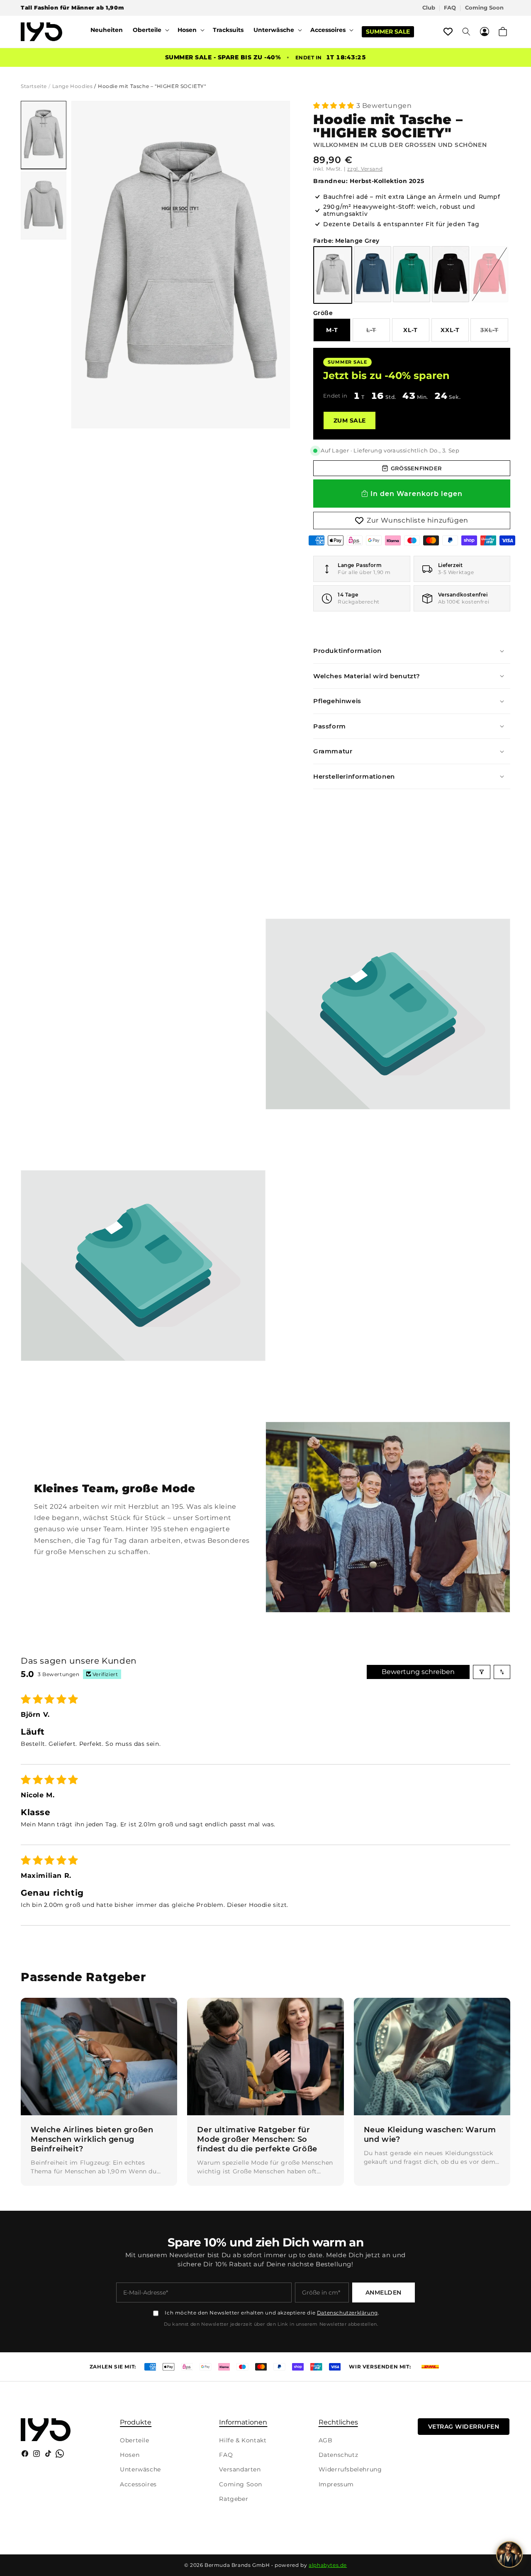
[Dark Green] (412, 274)
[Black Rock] (451, 274)
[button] (150, 30)
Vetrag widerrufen (464, 2427)
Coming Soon (484, 8)
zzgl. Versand (365, 169)
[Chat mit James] (509, 2554)
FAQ (450, 8)
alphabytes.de (328, 2565)
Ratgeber (234, 2499)
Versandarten (240, 2469)
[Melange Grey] (333, 275)
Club (429, 8)
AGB (326, 2440)
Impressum (336, 2484)
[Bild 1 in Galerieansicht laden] (44, 135)
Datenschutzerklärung (347, 2313)
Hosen (130, 2455)
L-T (378, 334)
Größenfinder (416, 468)
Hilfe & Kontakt (243, 2440)
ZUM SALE (350, 420)
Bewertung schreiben (418, 1672)
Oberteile (134, 2440)
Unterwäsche (140, 2469)
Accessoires (138, 2484)
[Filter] (482, 1672)
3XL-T (494, 334)
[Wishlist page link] (448, 32)
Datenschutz (339, 2455)
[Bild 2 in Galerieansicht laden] (44, 205)
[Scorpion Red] (490, 274)
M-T (332, 330)
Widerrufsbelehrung (350, 2469)
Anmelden (384, 2292)
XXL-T (450, 330)
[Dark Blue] (373, 274)
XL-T (410, 330)
